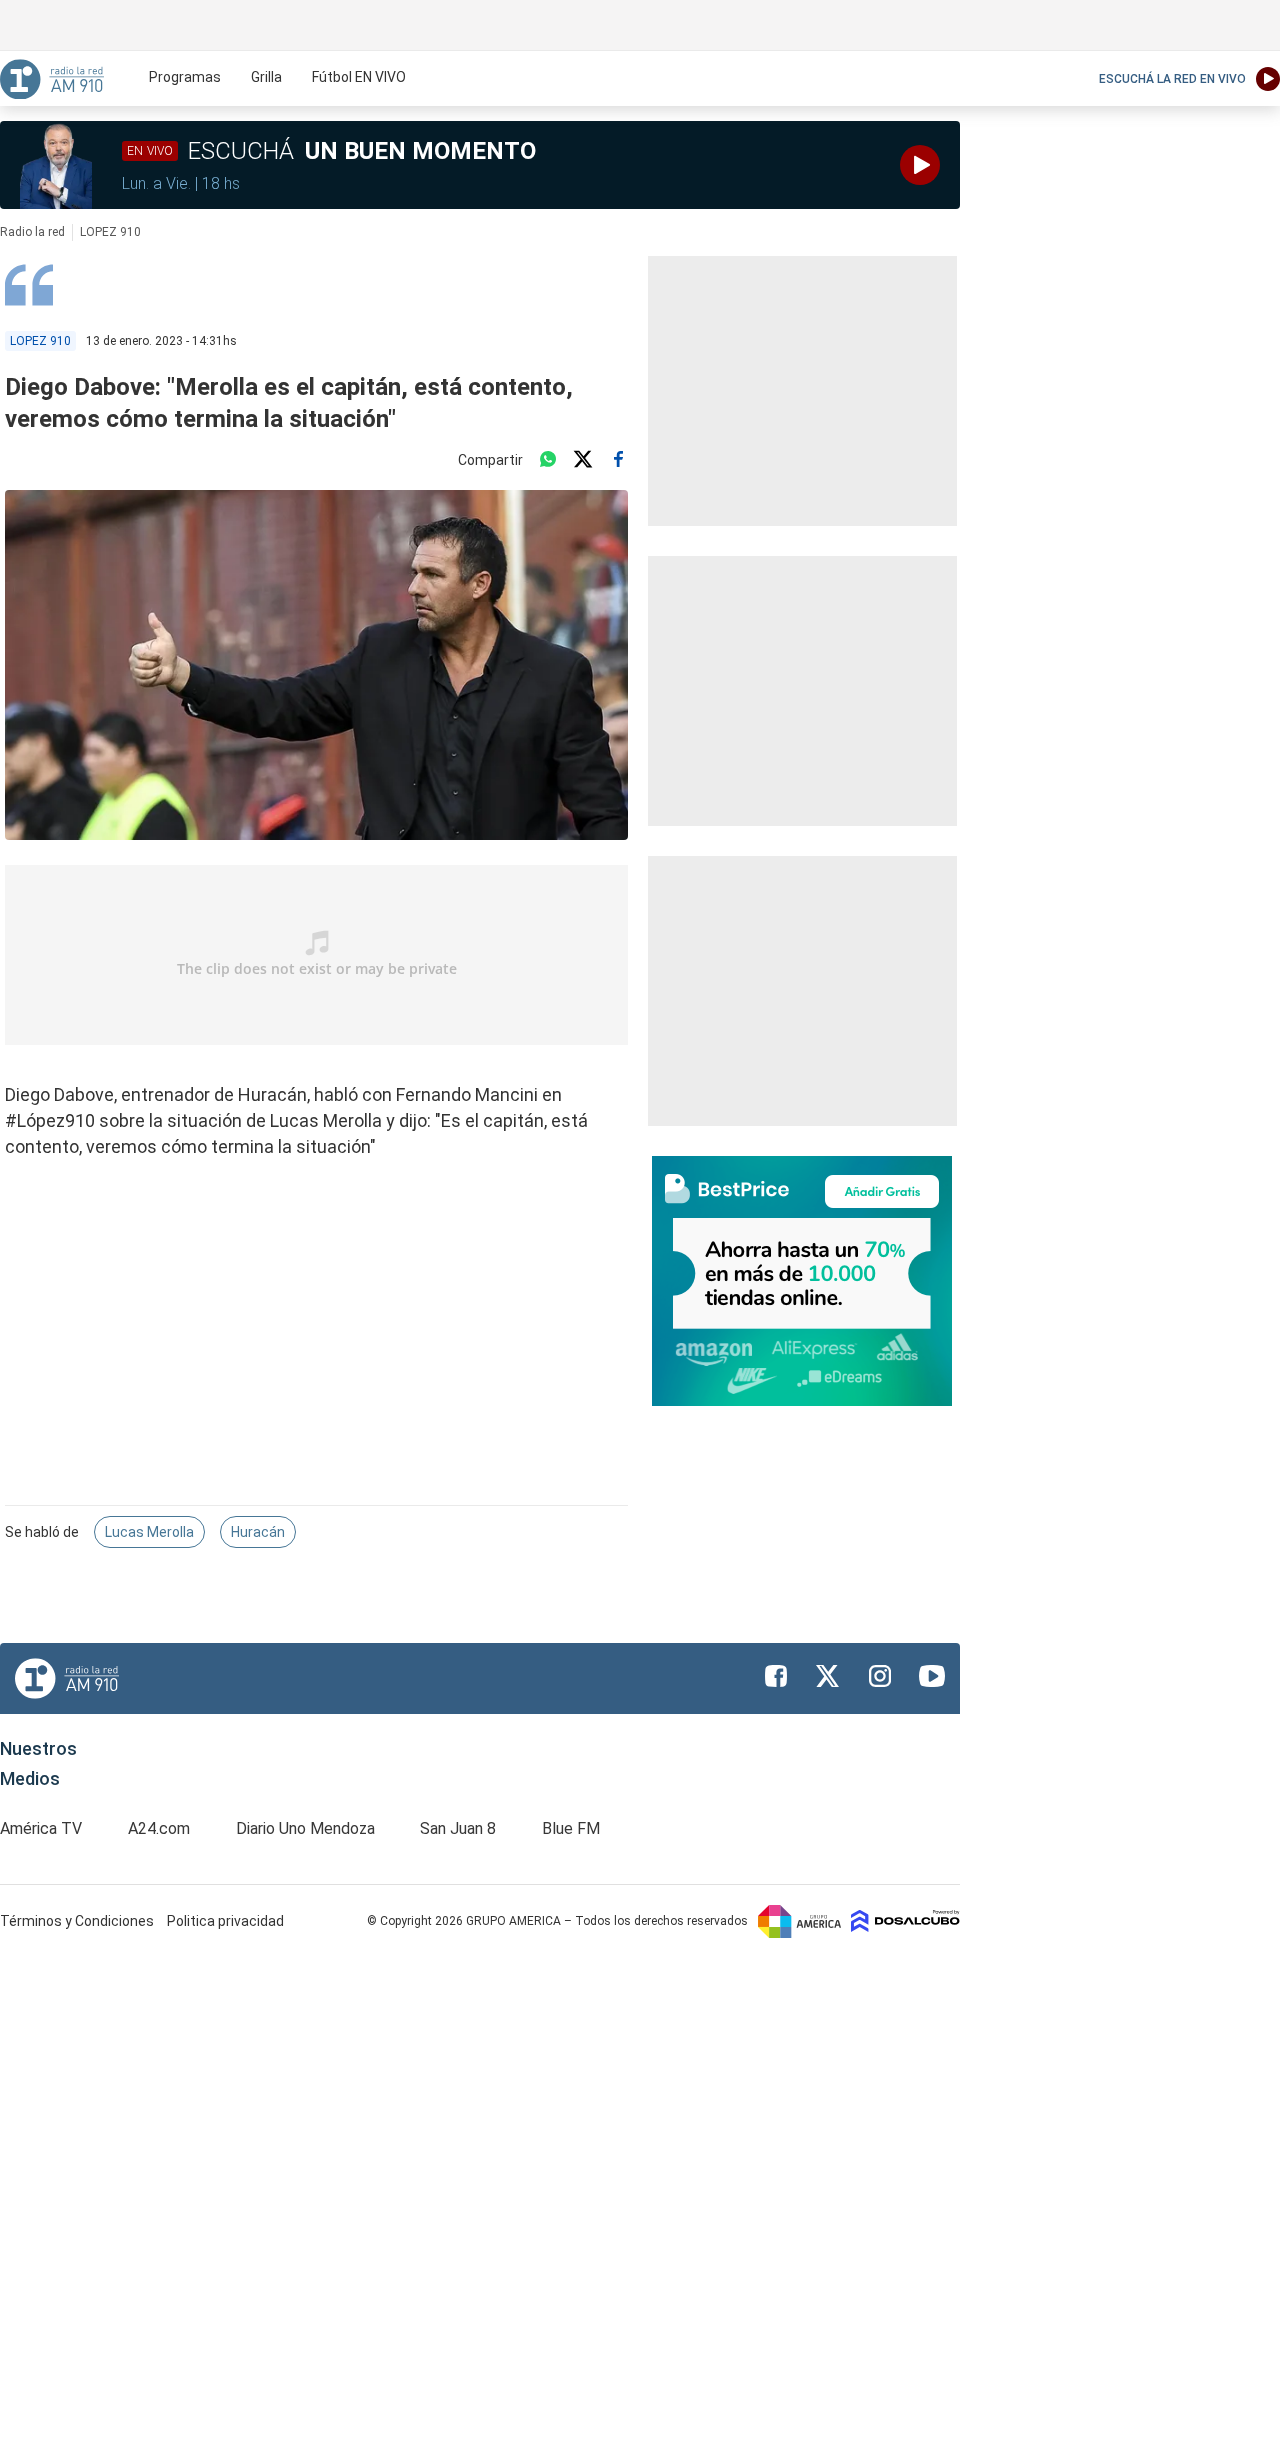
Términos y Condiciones (78, 1921)
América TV (41, 1828)
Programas (185, 77)
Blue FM (571, 1828)
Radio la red (32, 232)
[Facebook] (618, 460)
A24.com (159, 1828)
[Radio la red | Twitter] (828, 1676)
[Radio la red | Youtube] (932, 1676)
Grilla (266, 77)
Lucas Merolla (149, 1532)
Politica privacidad (225, 1921)
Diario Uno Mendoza (305, 1828)
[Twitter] (583, 460)
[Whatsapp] (548, 460)
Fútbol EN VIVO (359, 77)
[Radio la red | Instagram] (880, 1676)
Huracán (258, 1532)
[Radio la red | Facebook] (776, 1676)
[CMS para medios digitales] (905, 1920)
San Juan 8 (458, 1828)
